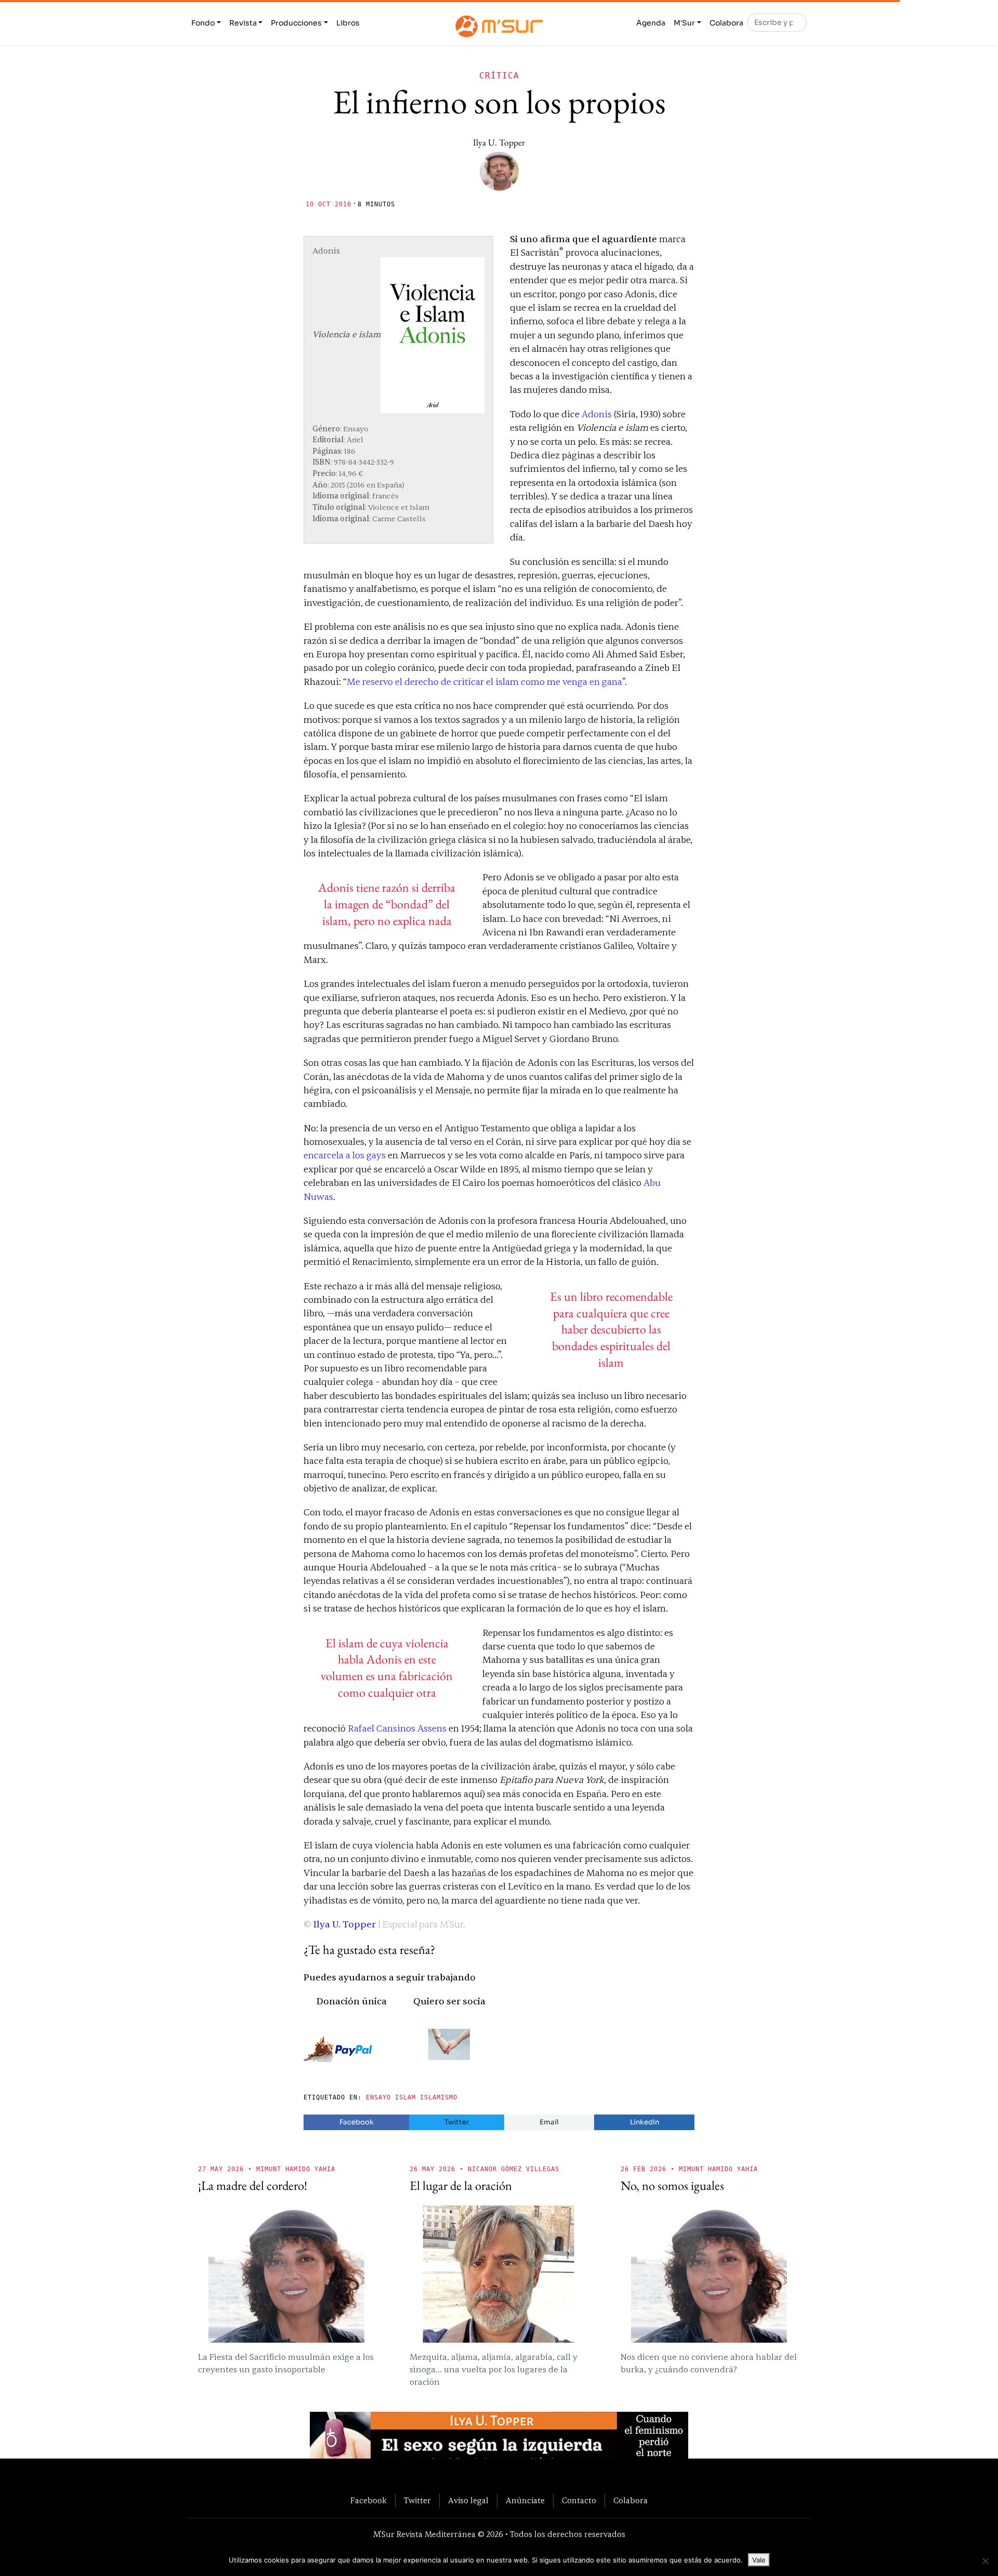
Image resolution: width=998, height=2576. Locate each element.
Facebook (357, 2122)
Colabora (726, 23)
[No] (985, 2561)
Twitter (457, 2122)
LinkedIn (645, 2122)
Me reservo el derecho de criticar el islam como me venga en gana (484, 682)
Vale (759, 2560)
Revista (243, 23)
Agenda (651, 23)
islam (405, 2097)
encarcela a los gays (345, 1155)
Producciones (296, 23)
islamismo (439, 2097)
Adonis (598, 414)
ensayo (378, 2097)
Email (549, 2122)
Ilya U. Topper (499, 142)
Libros (348, 23)
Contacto (579, 2501)
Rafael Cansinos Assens (397, 1729)
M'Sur (684, 23)
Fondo (203, 23)
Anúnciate (525, 2501)
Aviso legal (468, 2501)
